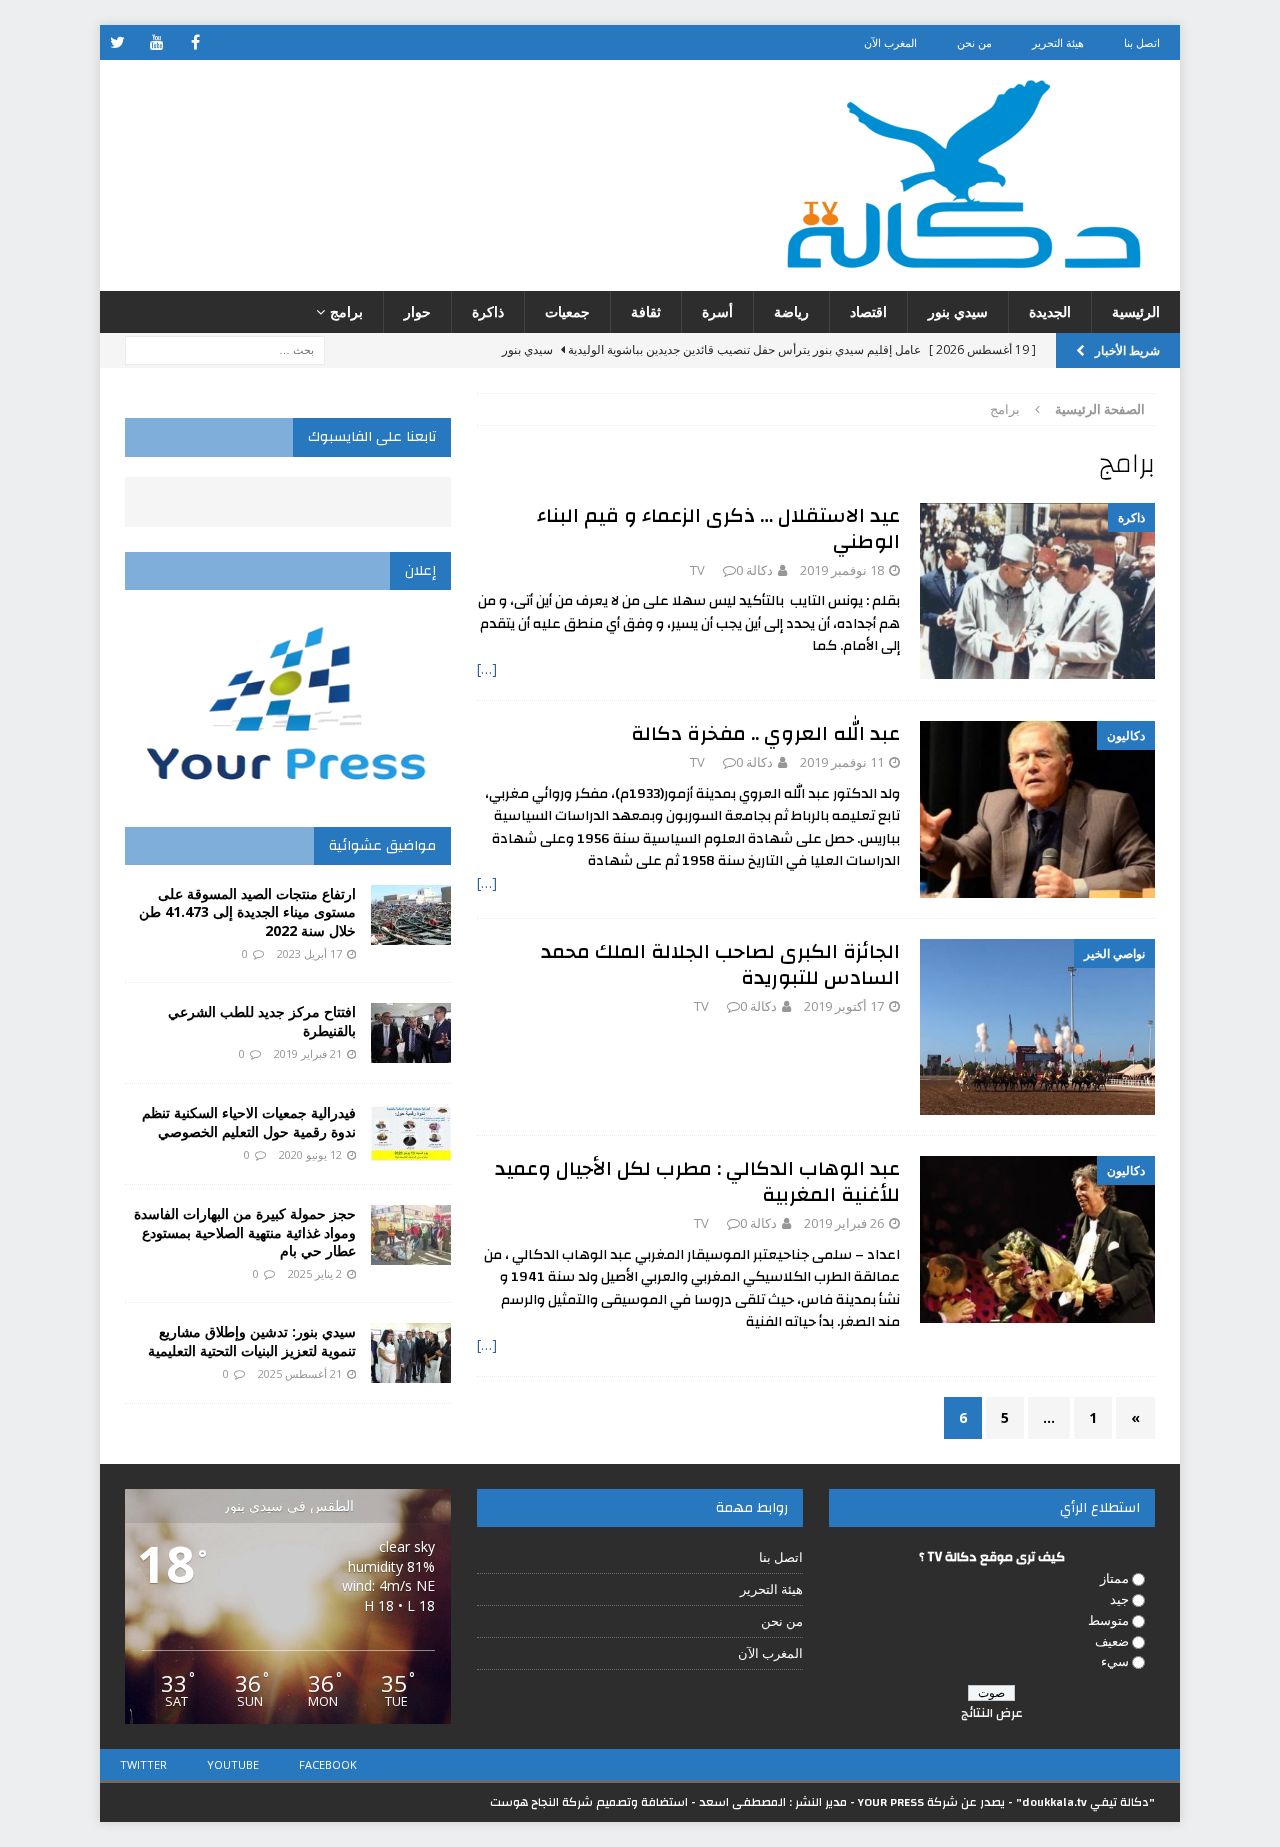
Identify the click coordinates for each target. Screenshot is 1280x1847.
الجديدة (1050, 311)
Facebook (328, 1764)
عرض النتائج (992, 1713)
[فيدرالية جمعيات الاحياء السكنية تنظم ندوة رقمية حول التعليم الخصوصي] (411, 1134)
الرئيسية (1136, 311)
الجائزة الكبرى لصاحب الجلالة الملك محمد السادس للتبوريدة (720, 964)
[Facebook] (195, 42)
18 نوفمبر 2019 (842, 570)
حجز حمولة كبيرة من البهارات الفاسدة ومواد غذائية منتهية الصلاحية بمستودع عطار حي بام (245, 1231)
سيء (1115, 1661)
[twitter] (117, 42)
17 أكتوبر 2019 (844, 1006)
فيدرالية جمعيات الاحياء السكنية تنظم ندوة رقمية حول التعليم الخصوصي (249, 1121)
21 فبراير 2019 (308, 1053)
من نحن (974, 42)
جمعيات (567, 311)
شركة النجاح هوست (541, 1802)
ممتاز (1114, 1578)
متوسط (1108, 1620)
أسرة (717, 311)
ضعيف (1112, 1641)
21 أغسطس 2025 (300, 1373)
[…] (487, 668)
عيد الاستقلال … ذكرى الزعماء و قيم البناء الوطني (718, 528)
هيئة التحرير (1058, 42)
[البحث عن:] (225, 349)
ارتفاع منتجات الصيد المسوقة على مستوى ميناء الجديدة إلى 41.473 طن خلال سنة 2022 (247, 911)
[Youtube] (156, 42)
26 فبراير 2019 (844, 1223)
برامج (346, 311)
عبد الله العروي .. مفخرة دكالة (765, 733)
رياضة (791, 311)
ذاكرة (488, 311)
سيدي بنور (958, 311)
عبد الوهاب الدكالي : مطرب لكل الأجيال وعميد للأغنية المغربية (697, 1181)
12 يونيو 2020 (310, 1154)
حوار (417, 311)
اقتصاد (868, 311)
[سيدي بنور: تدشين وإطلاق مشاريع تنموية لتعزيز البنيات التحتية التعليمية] (411, 1353)
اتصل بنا (1142, 42)
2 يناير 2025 (315, 1273)
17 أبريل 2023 (309, 953)
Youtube (233, 1764)
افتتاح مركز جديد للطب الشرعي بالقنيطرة (262, 1020)
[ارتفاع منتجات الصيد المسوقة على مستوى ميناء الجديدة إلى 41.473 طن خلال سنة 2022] (411, 915)
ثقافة (646, 311)
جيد (1119, 1599)
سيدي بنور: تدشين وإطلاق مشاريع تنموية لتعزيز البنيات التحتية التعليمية (252, 1340)
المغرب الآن (890, 42)
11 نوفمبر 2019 (842, 762)
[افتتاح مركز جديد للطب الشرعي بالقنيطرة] (411, 1033)
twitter (143, 1764)
